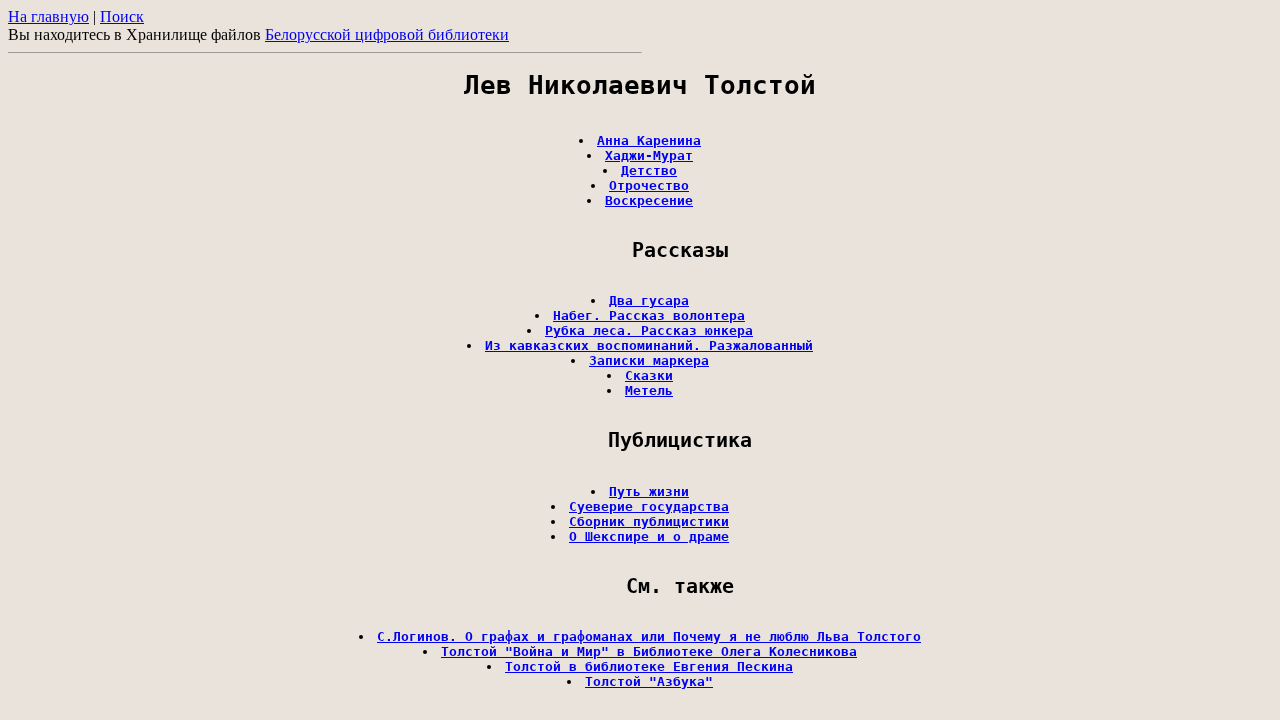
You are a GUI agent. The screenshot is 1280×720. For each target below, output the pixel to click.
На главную (48, 16)
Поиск (122, 16)
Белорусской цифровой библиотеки (387, 34)
